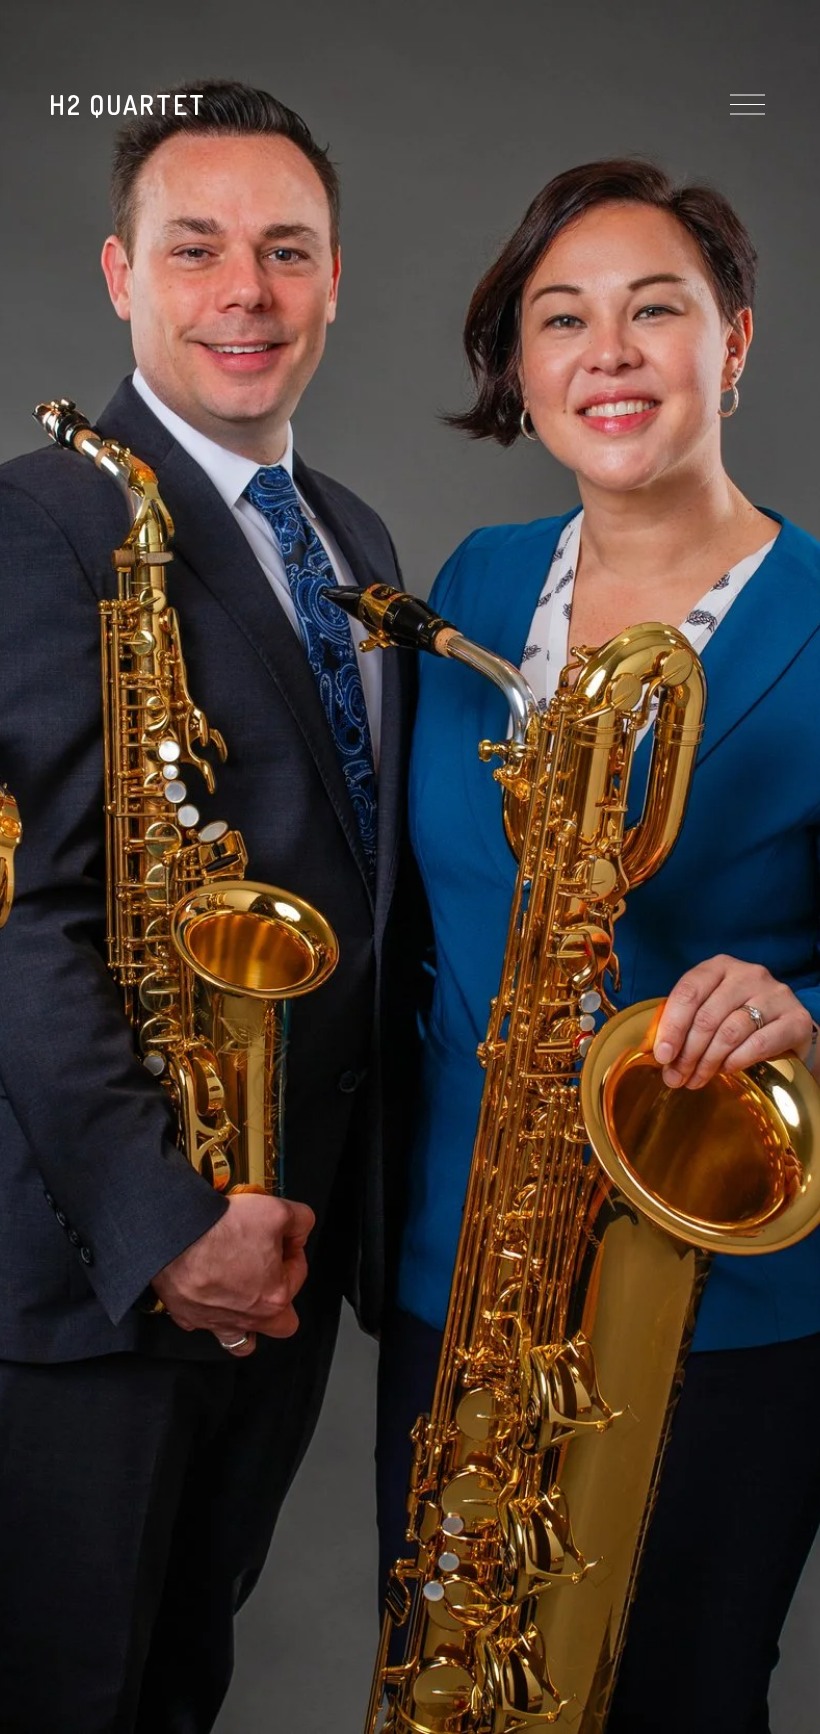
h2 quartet (127, 104)
